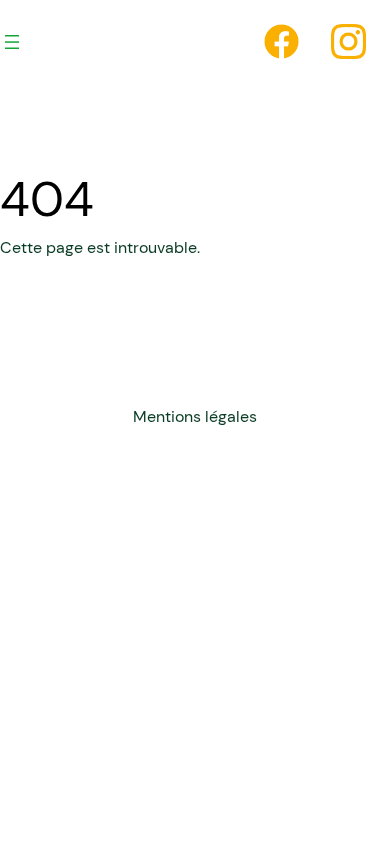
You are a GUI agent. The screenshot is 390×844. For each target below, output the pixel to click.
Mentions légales (195, 416)
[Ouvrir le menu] (12, 42)
